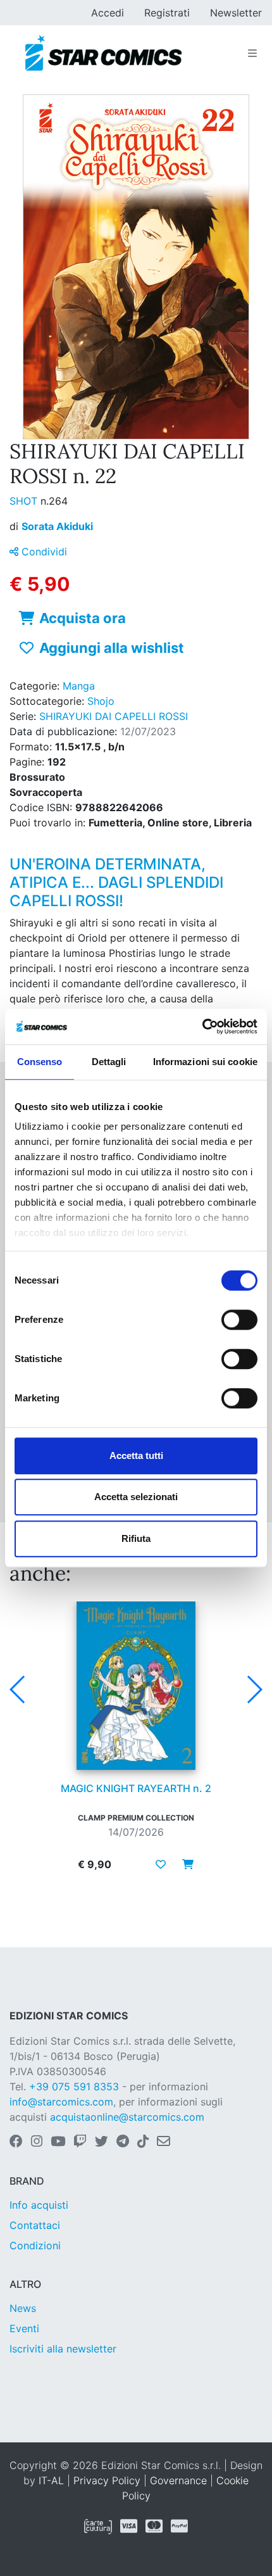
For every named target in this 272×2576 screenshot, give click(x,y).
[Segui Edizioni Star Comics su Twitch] (80, 2142)
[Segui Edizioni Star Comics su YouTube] (58, 2142)
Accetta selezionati (136, 1497)
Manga (79, 686)
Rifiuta (136, 1538)
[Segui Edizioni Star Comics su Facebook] (16, 2142)
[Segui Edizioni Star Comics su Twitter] (102, 2142)
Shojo (101, 701)
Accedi (108, 13)
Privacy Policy (107, 2480)
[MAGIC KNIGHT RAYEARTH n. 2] (136, 1686)
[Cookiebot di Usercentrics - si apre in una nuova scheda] (202, 1026)
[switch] (239, 1320)
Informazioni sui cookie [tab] (205, 1062)
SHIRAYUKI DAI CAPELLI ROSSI (114, 716)
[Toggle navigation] (252, 53)
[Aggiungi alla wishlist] (161, 1864)
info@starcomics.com (61, 2102)
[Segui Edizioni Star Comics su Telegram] (123, 2142)
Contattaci (35, 2225)
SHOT (25, 501)
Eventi (24, 2328)
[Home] (103, 53)
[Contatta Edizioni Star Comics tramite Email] (164, 2142)
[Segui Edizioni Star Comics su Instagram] (37, 2142)
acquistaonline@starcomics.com (127, 2117)
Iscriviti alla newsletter (63, 2349)
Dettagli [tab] (109, 1062)
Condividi (43, 552)
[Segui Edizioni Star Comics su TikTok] (143, 2142)
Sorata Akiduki (57, 526)
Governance (178, 2480)
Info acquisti (39, 2205)
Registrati (167, 13)
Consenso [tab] (40, 1062)
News (23, 2308)
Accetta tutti (136, 1455)
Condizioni (35, 2245)
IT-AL (51, 2480)
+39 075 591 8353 (74, 2087)
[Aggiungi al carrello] (184, 1864)
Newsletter (236, 13)
